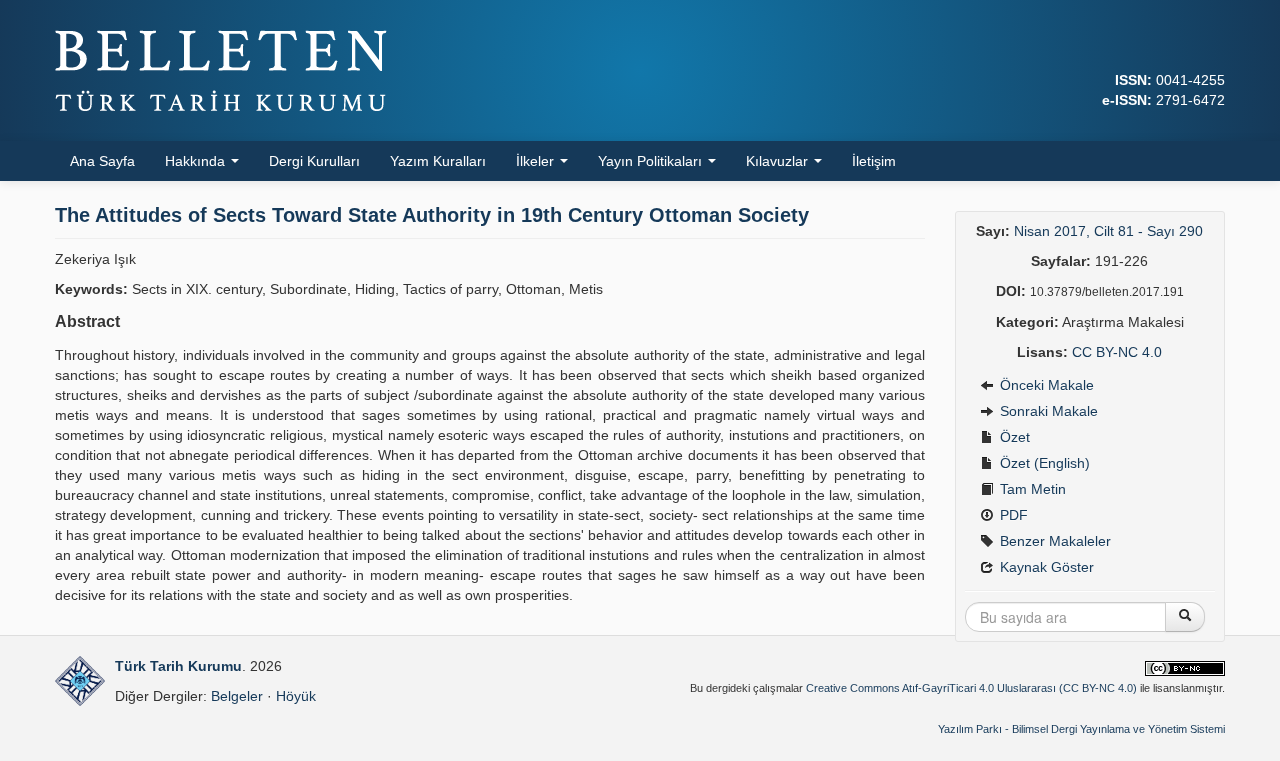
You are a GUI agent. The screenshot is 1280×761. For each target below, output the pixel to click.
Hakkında (197, 161)
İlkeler (537, 161)
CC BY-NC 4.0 (1117, 352)
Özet (1013, 437)
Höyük (296, 696)
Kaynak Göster (1045, 567)
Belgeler (237, 696)
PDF (1012, 515)
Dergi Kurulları (314, 161)
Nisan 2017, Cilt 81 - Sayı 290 (1108, 231)
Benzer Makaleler (1053, 541)
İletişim (874, 161)
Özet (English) (1043, 463)
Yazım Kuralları (438, 161)
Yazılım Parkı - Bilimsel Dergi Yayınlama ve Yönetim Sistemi (1081, 729)
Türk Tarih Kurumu (178, 666)
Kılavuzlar (779, 161)
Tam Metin (1031, 489)
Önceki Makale (1045, 385)
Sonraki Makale (1047, 411)
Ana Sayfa (102, 161)
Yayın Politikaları (652, 161)
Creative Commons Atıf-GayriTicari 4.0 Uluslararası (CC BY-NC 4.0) (971, 688)
